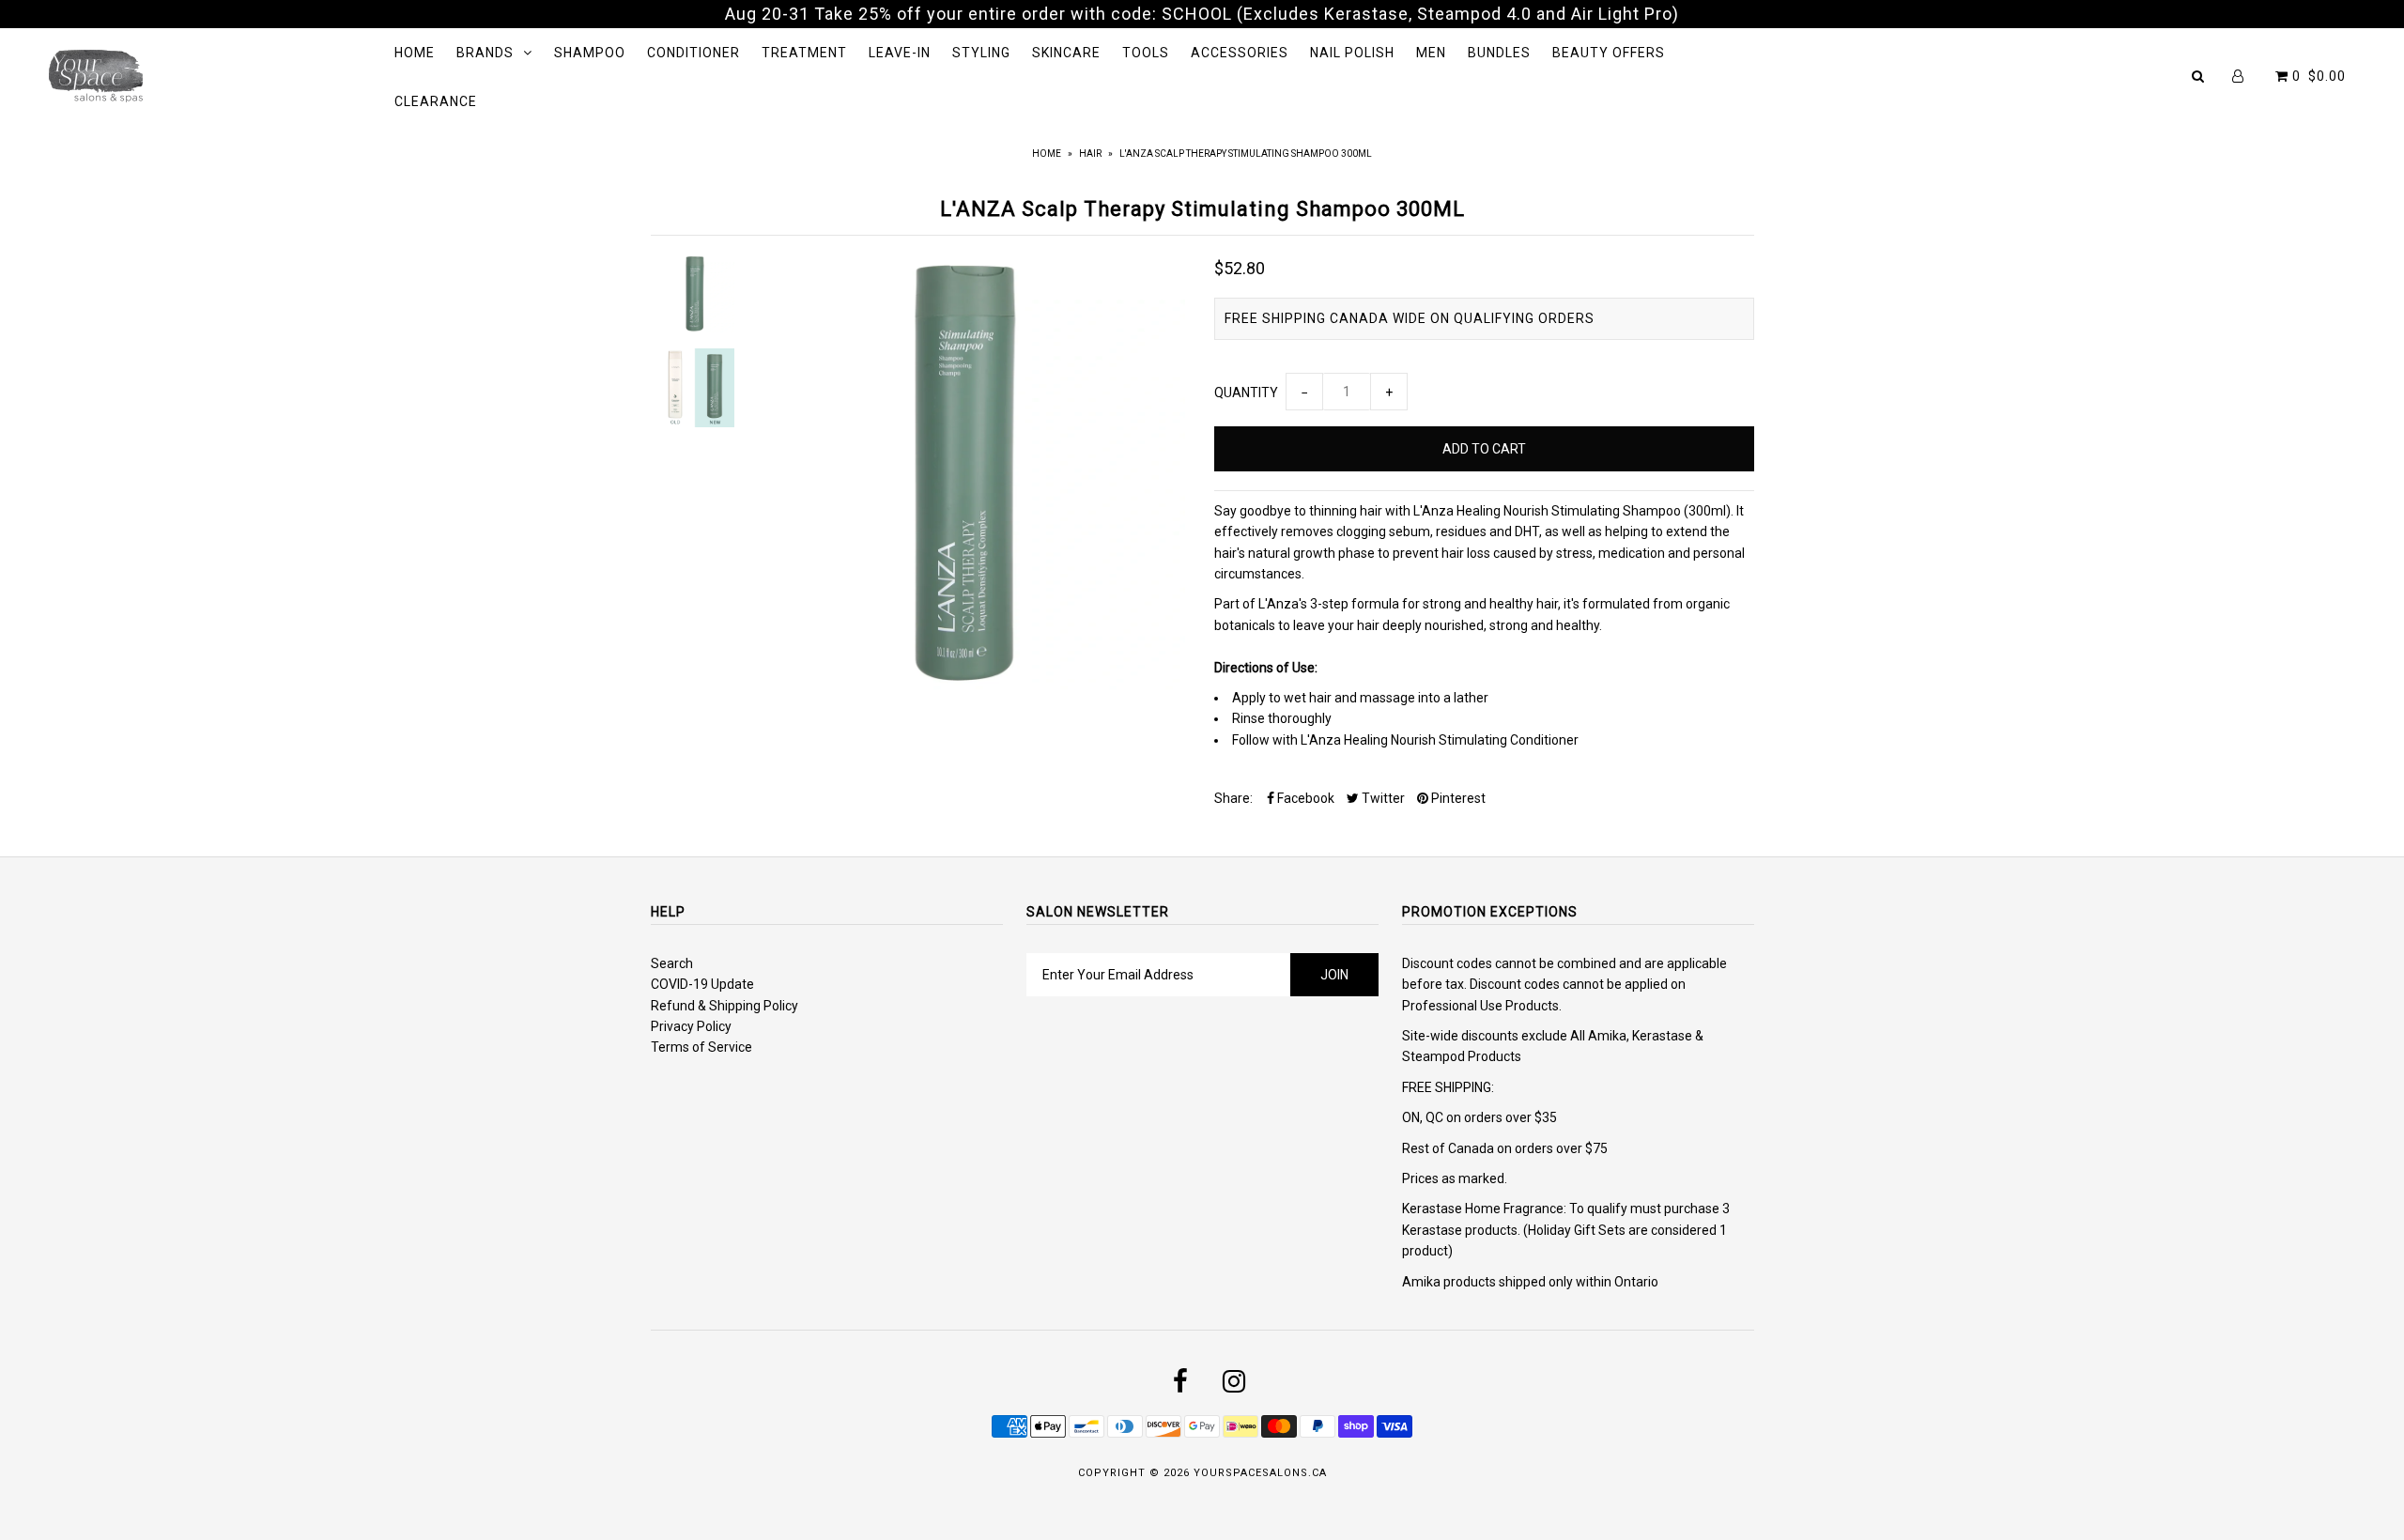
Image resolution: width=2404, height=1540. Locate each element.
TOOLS (1146, 53)
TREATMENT (804, 53)
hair (1090, 154)
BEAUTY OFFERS (1609, 53)
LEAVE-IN (900, 53)
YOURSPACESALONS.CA (1260, 1473)
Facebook (1304, 798)
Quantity (1246, 393)
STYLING (981, 53)
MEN (1431, 53)
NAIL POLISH (1352, 53)
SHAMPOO (590, 53)
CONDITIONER (693, 53)
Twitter (1382, 798)
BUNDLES (1499, 53)
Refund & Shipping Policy (724, 1006)
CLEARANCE (436, 101)
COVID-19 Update (702, 984)
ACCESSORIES (1240, 53)
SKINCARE (1066, 53)
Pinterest (1457, 798)
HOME (415, 53)
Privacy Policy (691, 1026)
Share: (1233, 798)
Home (1047, 154)
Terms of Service (701, 1047)
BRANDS (485, 53)
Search (672, 963)
